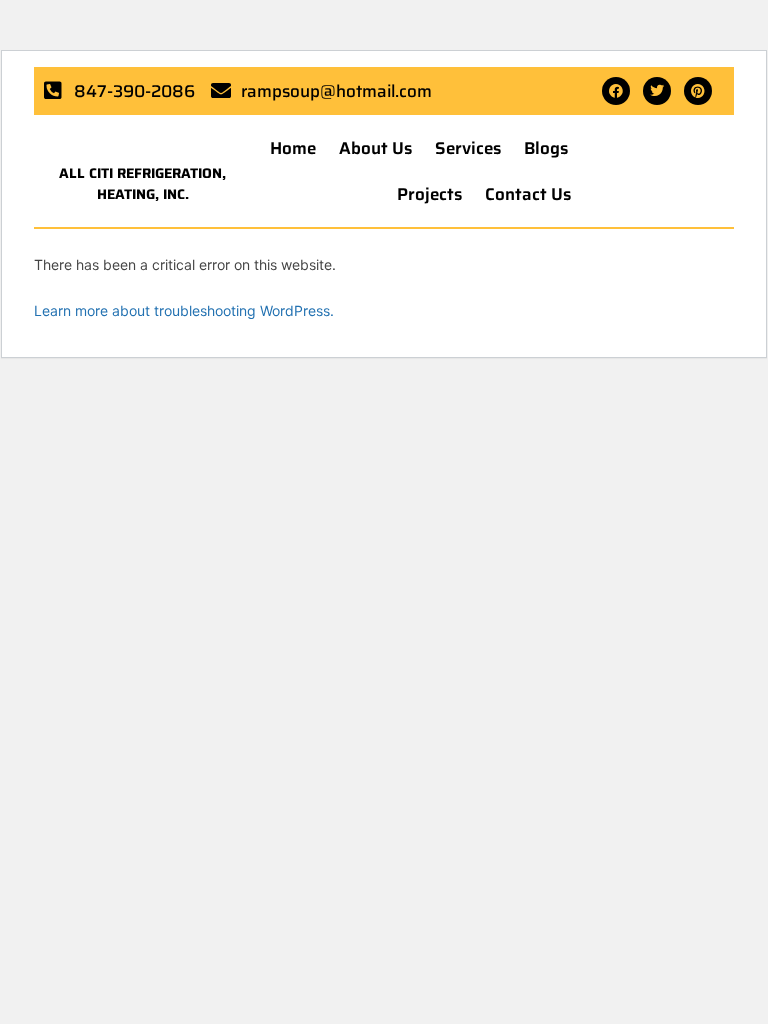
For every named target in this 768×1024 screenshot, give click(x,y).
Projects (429, 194)
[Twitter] (657, 91)
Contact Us (528, 194)
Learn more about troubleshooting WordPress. (184, 310)
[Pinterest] (698, 91)
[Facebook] (616, 91)
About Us (375, 148)
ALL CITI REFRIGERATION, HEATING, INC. (142, 183)
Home (293, 148)
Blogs (546, 148)
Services (468, 148)
